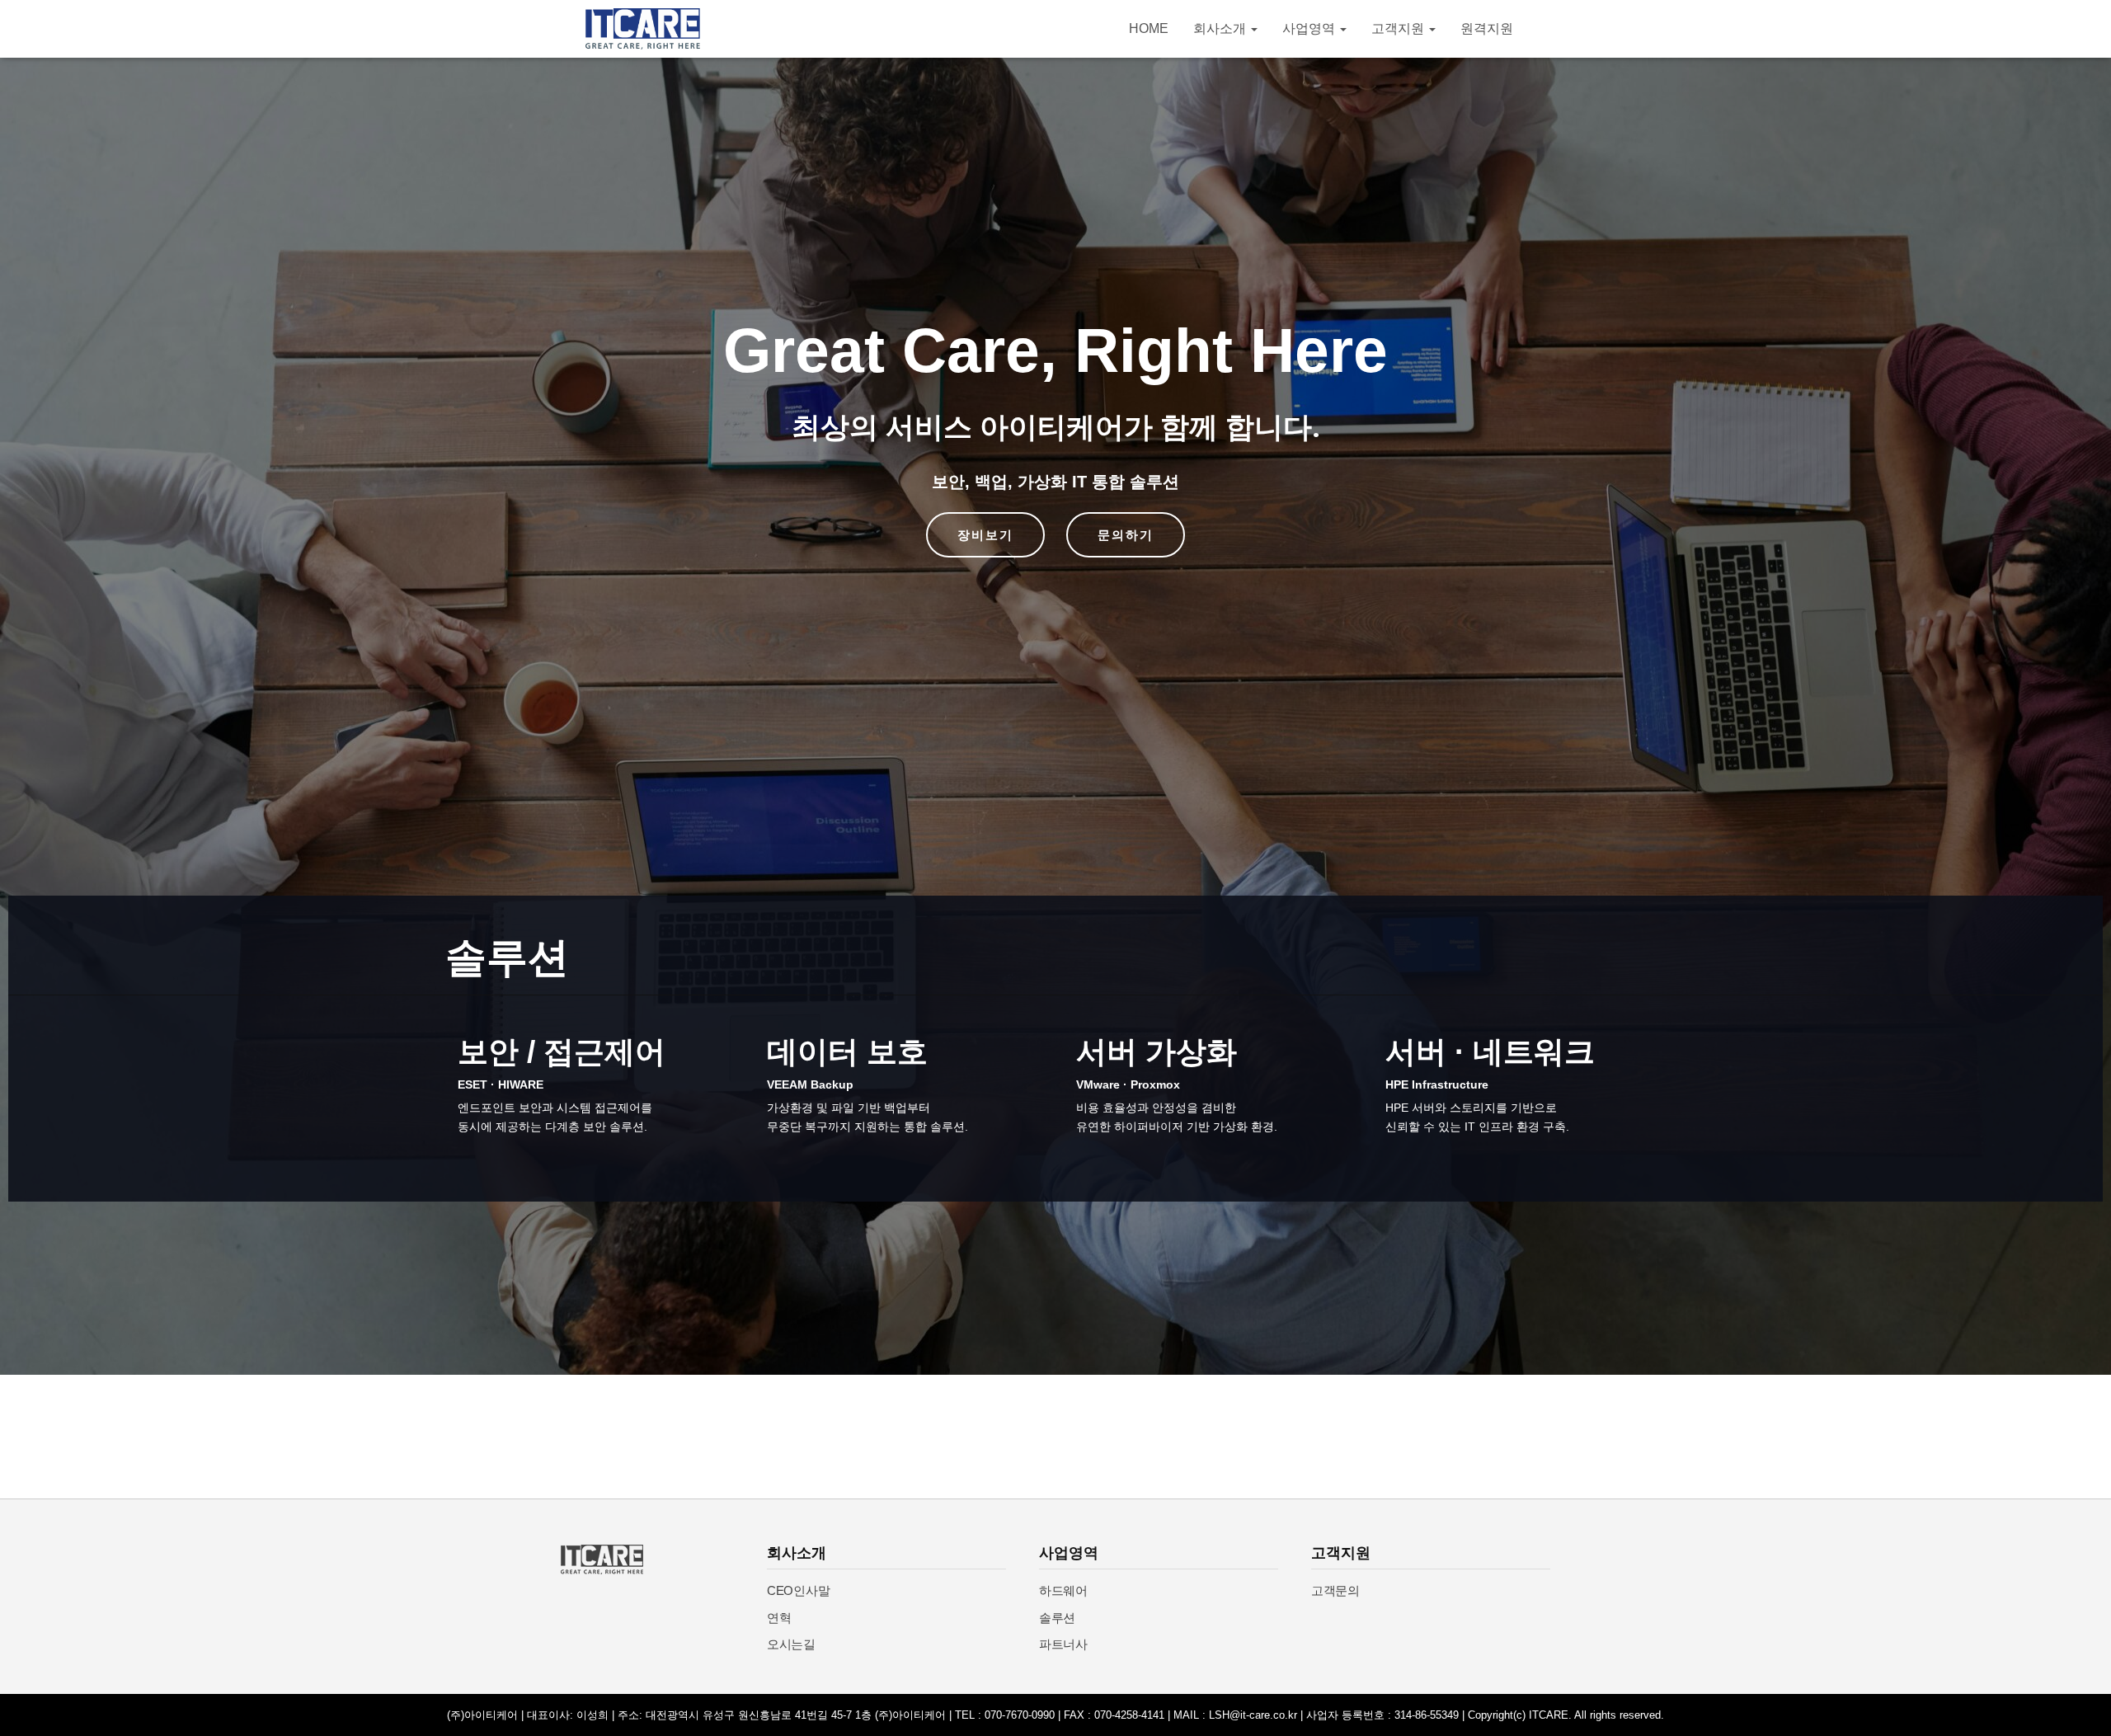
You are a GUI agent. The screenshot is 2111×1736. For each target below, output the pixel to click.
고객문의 (1335, 1590)
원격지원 (1487, 28)
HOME (1149, 28)
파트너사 (1063, 1644)
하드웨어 (1063, 1590)
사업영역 (1310, 28)
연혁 (779, 1618)
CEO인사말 (798, 1590)
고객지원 (1399, 28)
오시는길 (791, 1644)
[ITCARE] (643, 29)
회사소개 (1221, 28)
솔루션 (1057, 1618)
